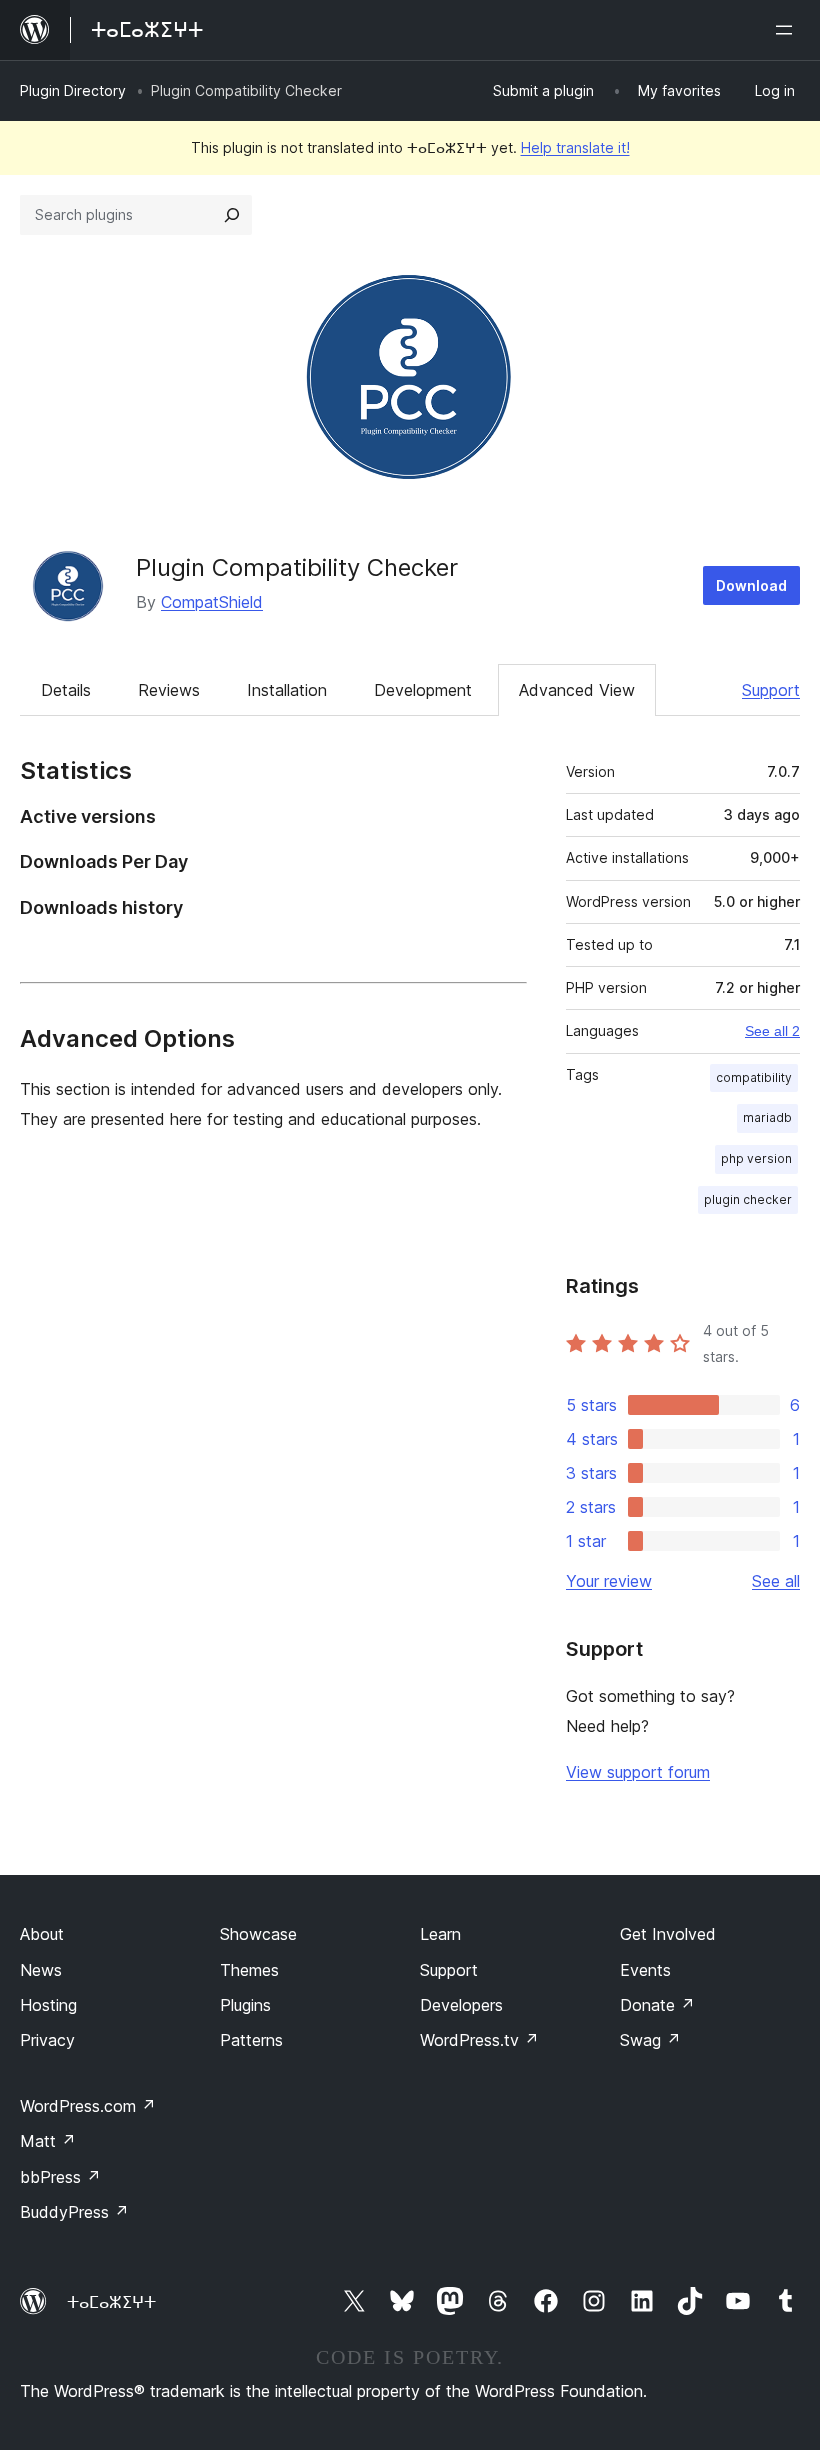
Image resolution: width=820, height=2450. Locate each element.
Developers (461, 2005)
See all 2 (772, 1031)
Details (66, 690)
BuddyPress (74, 2212)
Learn (440, 1934)
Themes (249, 1970)
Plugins (245, 2005)
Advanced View (577, 690)
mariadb (767, 1117)
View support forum (638, 1772)
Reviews (169, 690)
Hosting (48, 2005)
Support (771, 690)
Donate (657, 2005)
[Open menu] (788, 30)
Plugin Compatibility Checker (297, 567)
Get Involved (668, 1934)
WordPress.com (88, 2106)
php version (756, 1158)
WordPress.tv (479, 2040)
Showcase (258, 1934)
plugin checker (748, 1199)
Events (645, 1970)
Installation (287, 690)
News (41, 1970)
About (42, 1934)
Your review (609, 1581)
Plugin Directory (73, 90)
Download (751, 585)
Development (423, 690)
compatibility (754, 1077)
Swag (650, 2040)
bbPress (60, 2177)
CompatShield (212, 602)
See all (776, 1581)
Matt (48, 2141)
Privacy (47, 2040)
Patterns (251, 2040)
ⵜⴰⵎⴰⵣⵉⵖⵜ (111, 2302)
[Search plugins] (232, 215)
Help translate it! (575, 147)
